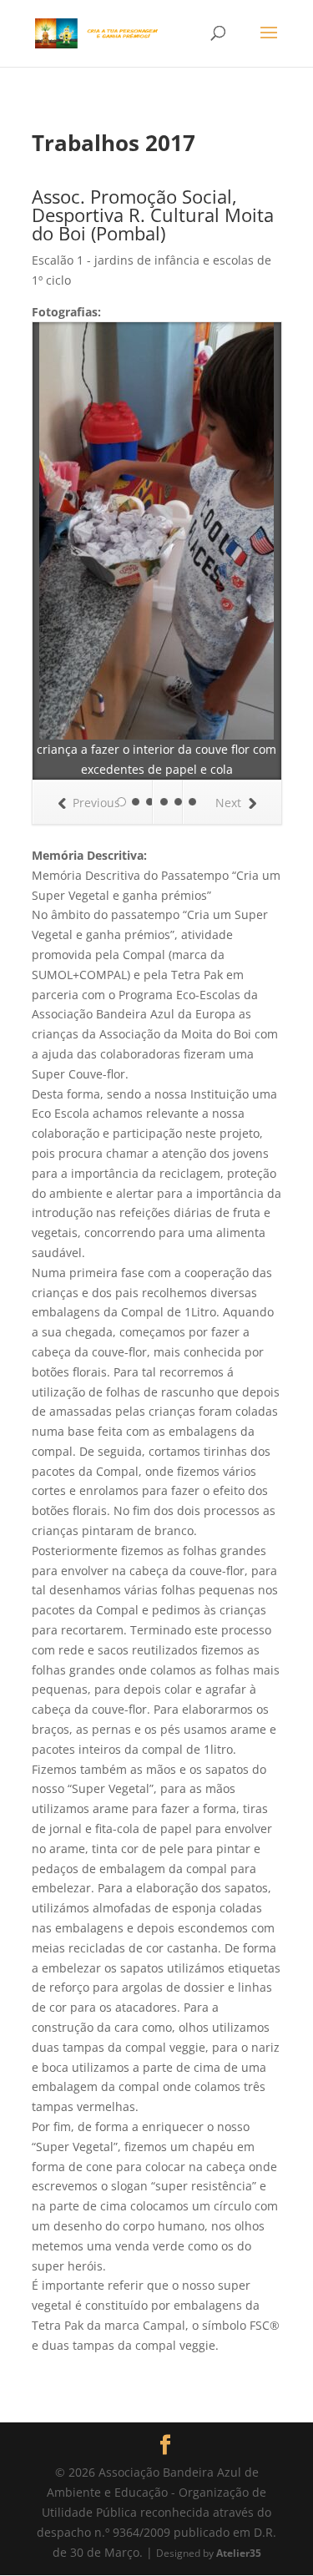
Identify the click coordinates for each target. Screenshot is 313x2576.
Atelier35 (239, 2553)
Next (228, 803)
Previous (96, 803)
